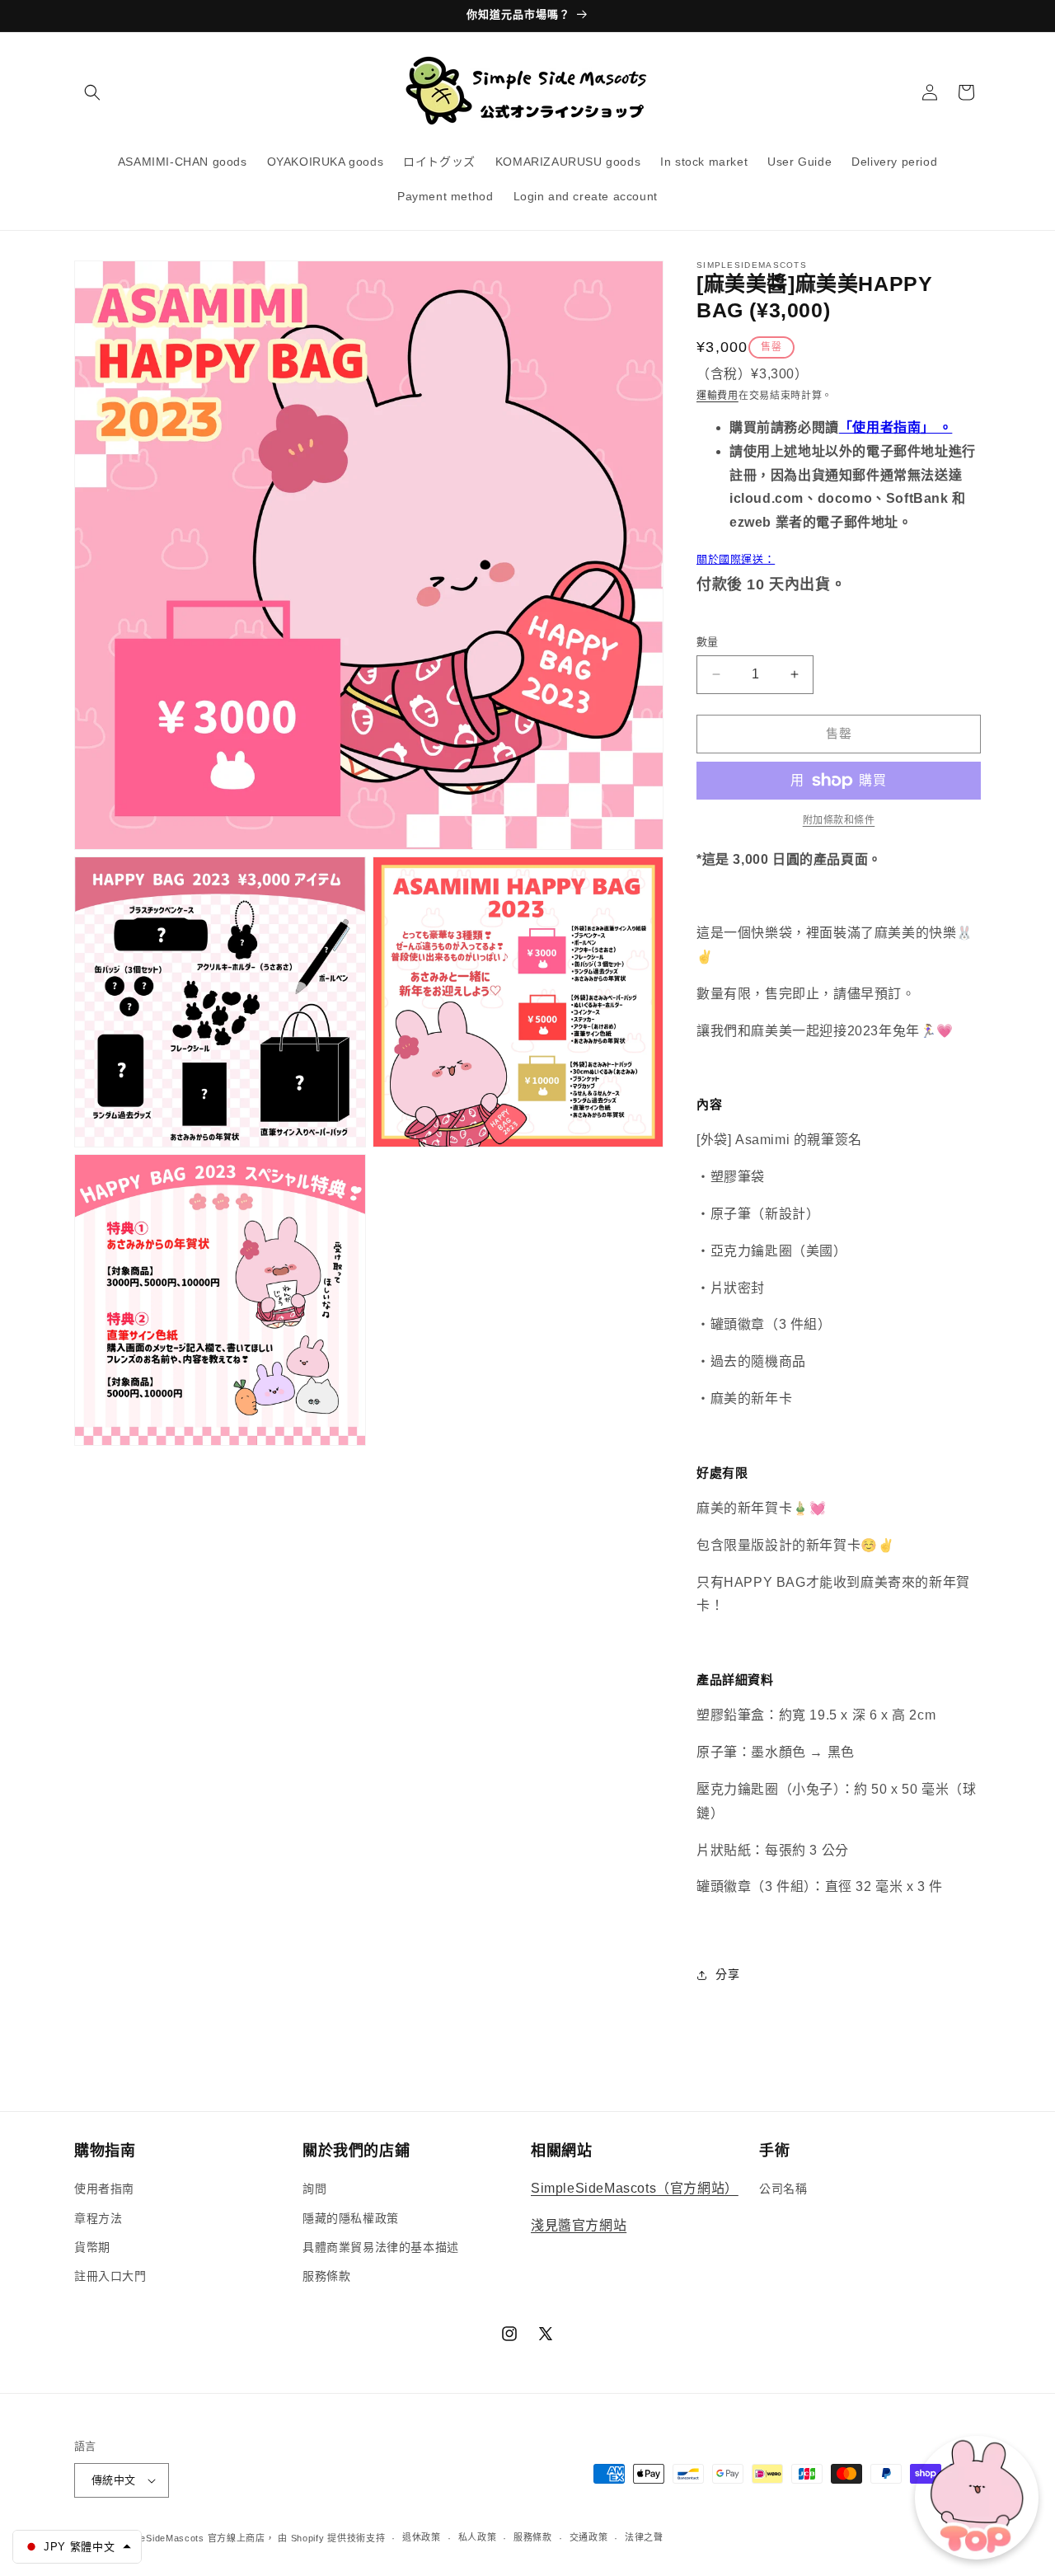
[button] (92, 92)
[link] (839, 820)
